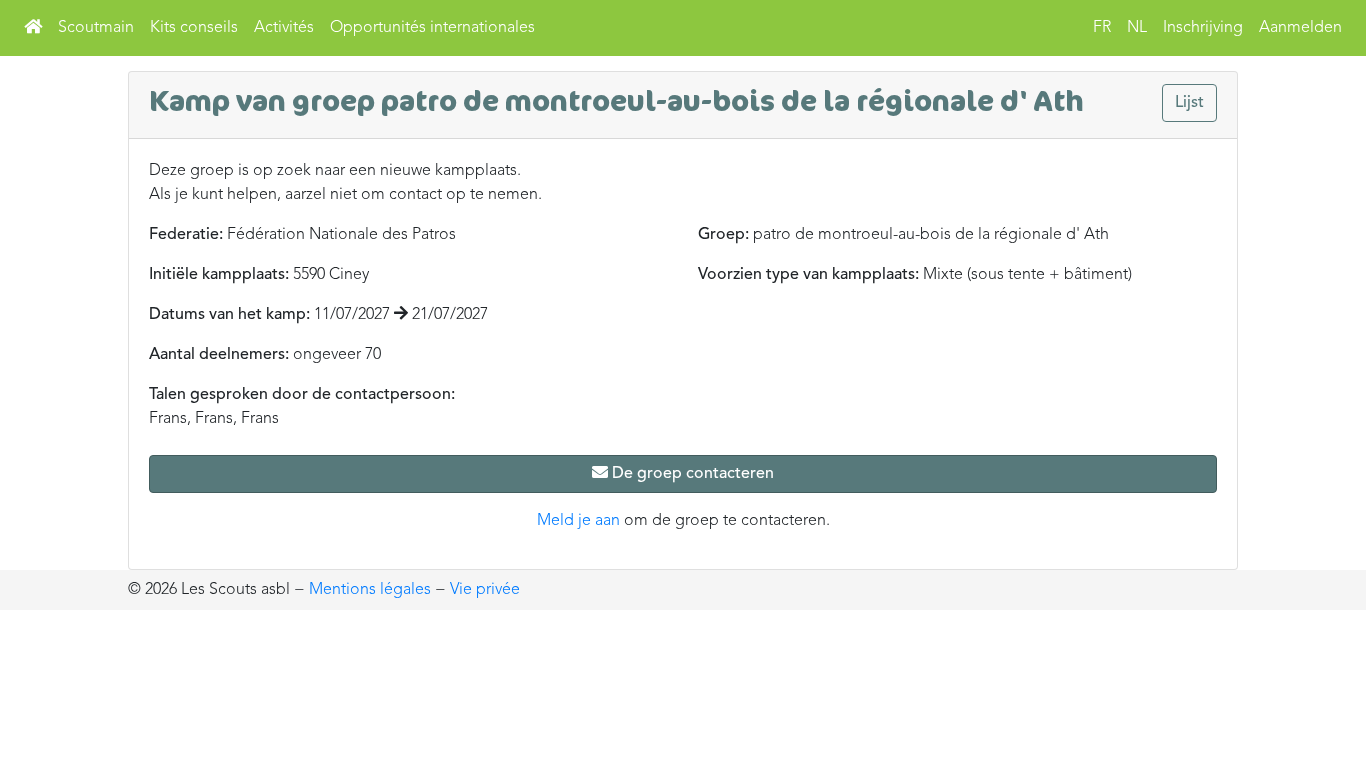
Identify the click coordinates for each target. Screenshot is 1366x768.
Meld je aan (578, 521)
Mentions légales (370, 590)
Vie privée (485, 590)
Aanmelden (1300, 28)
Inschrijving (1203, 28)
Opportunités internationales (432, 28)
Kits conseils (194, 28)
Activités (284, 28)
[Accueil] (33, 28)
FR (1102, 28)
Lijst (1189, 103)
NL (1137, 28)
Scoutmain (96, 28)
